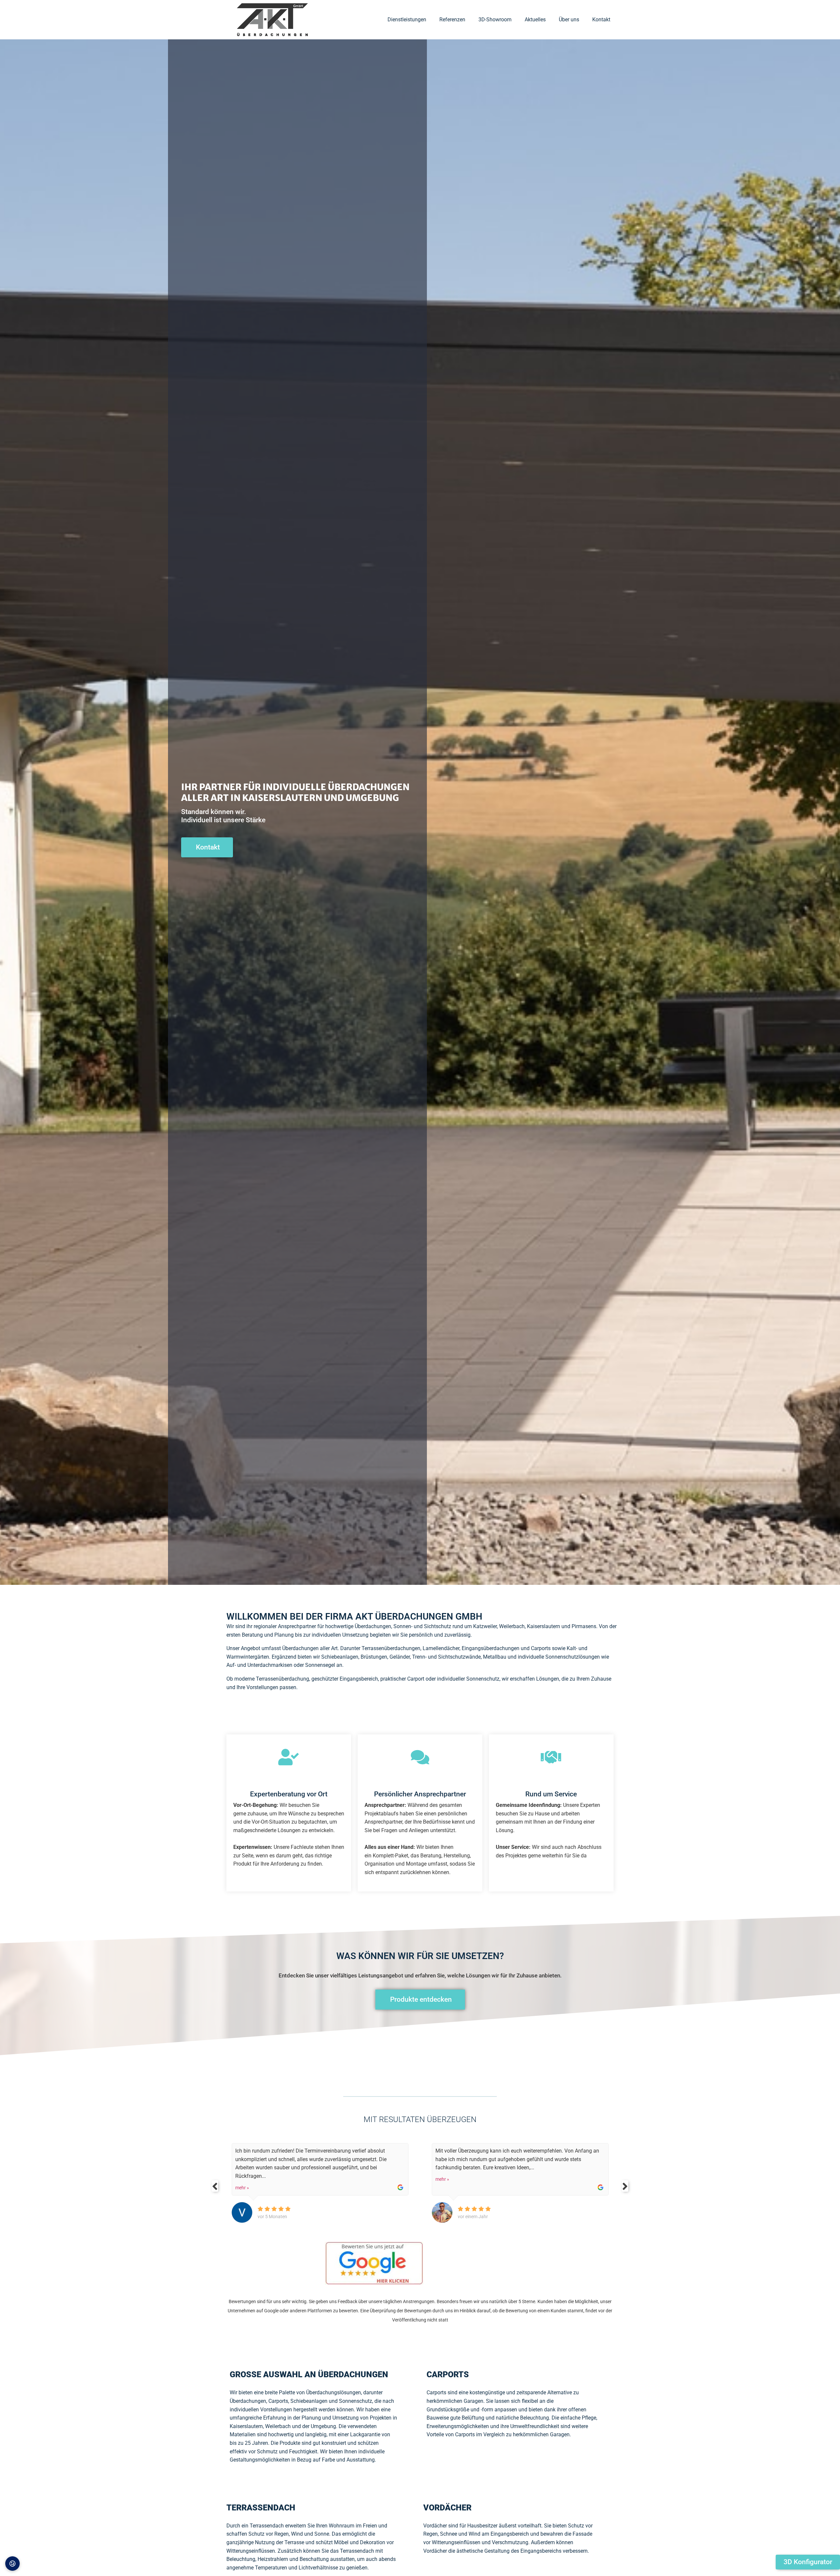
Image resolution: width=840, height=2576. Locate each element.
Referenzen (452, 20)
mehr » (242, 2179)
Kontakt (601, 20)
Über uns (569, 20)
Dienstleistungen (407, 20)
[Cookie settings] (12, 2564)
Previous (215, 2186)
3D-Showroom (495, 20)
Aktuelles (535, 20)
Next (625, 2186)
